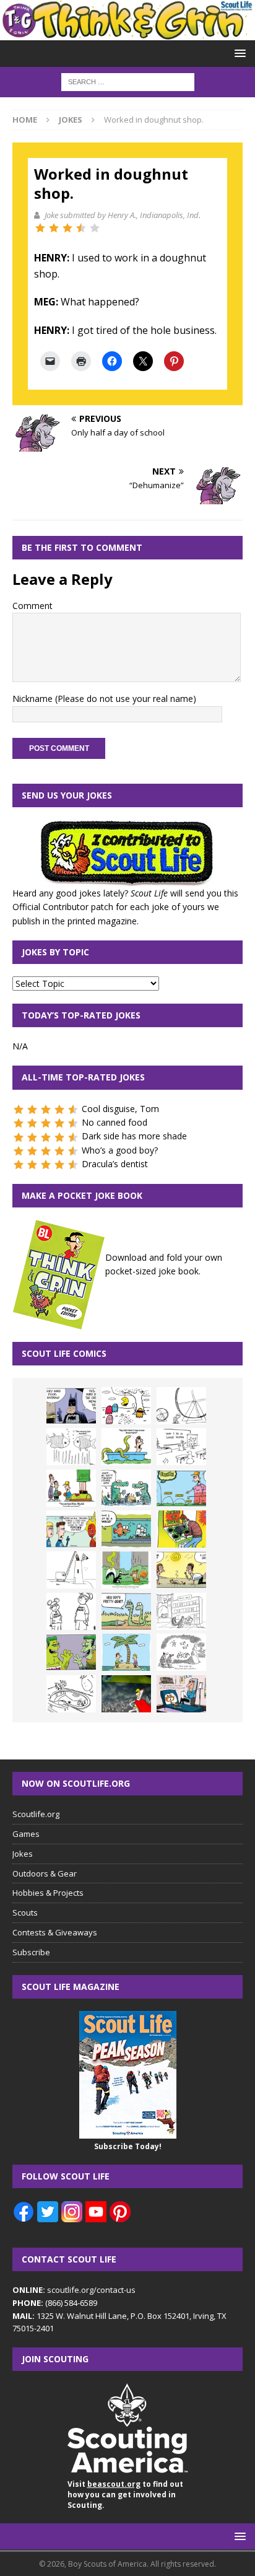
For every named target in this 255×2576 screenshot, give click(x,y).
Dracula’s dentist (115, 1164)
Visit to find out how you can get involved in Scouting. (125, 2495)
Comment (32, 606)
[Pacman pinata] (126, 1406)
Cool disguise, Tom (120, 1109)
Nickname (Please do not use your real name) (104, 699)
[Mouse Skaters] (71, 1694)
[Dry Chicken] (181, 1570)
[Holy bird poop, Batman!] (71, 1406)
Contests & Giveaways (55, 1932)
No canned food (115, 1122)
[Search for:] (128, 81)
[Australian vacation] (71, 1447)
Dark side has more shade (134, 1136)
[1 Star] (40, 228)
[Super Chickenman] (126, 1694)
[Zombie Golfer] (181, 1488)
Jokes (23, 1854)
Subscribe (31, 1952)
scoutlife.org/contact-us (74, 2290)
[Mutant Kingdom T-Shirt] (71, 1611)
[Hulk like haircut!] (71, 1652)
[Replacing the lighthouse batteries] (71, 1570)
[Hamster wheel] (181, 1406)
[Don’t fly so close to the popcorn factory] (71, 1529)
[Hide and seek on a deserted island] (126, 1652)
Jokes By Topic (55, 952)
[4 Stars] (81, 228)
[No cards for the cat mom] (181, 1694)
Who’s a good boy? (120, 1150)
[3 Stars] (67, 228)
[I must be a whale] (126, 1529)
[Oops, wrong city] (126, 1488)
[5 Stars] (95, 228)
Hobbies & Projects (48, 1893)
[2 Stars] (54, 228)
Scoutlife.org (36, 1814)
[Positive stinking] (181, 1611)
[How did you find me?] (126, 1570)
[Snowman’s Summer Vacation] (181, 1447)
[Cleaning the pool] (126, 1447)
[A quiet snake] (126, 1611)
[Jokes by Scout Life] (127, 33)
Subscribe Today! (128, 2146)
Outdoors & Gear (45, 1873)
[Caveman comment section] (181, 1652)
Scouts (25, 1912)
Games (26, 1834)
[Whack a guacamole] (181, 1529)
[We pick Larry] (71, 1488)
